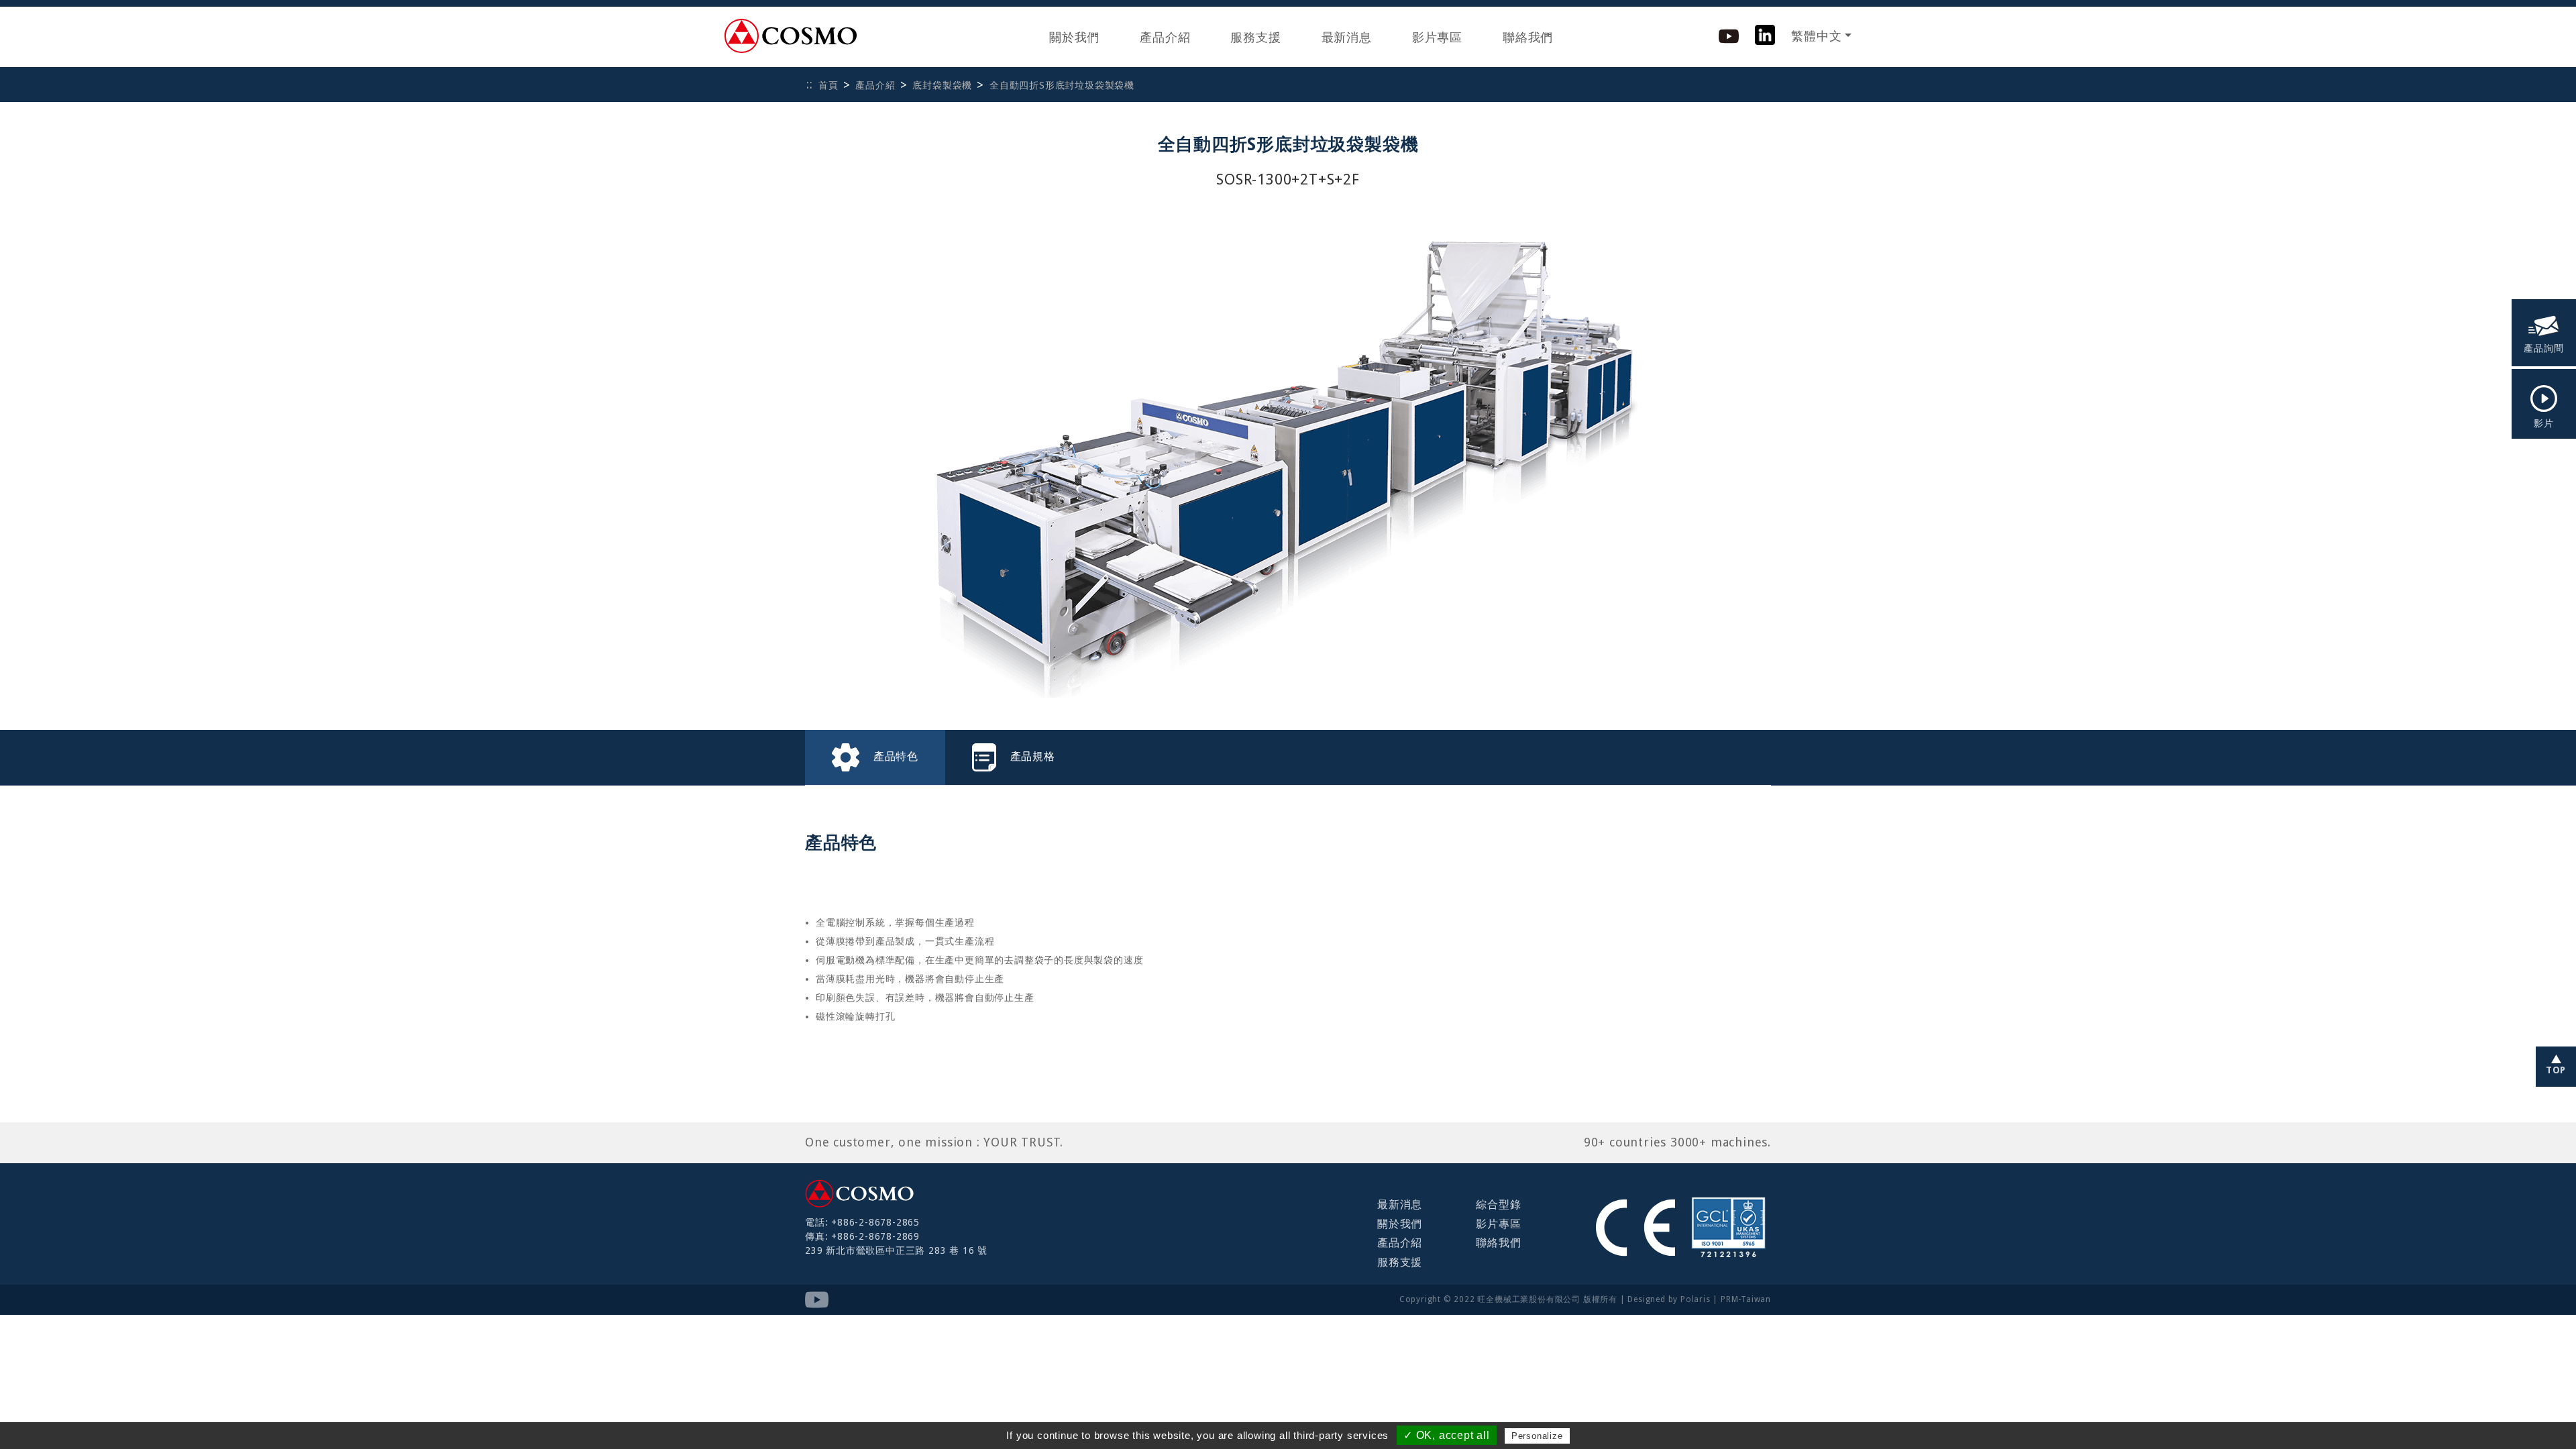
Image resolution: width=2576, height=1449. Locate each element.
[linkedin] (1765, 34)
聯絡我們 (1528, 37)
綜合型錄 (1498, 1204)
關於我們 (1074, 37)
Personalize (1537, 1436)
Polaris (1696, 1299)
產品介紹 (1165, 37)
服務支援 (1255, 37)
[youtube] (1729, 35)
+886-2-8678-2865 (875, 1222)
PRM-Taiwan (1746, 1299)
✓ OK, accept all (1447, 1435)
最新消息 (1347, 37)
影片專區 (1437, 37)
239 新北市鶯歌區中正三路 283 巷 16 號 (896, 1250)
